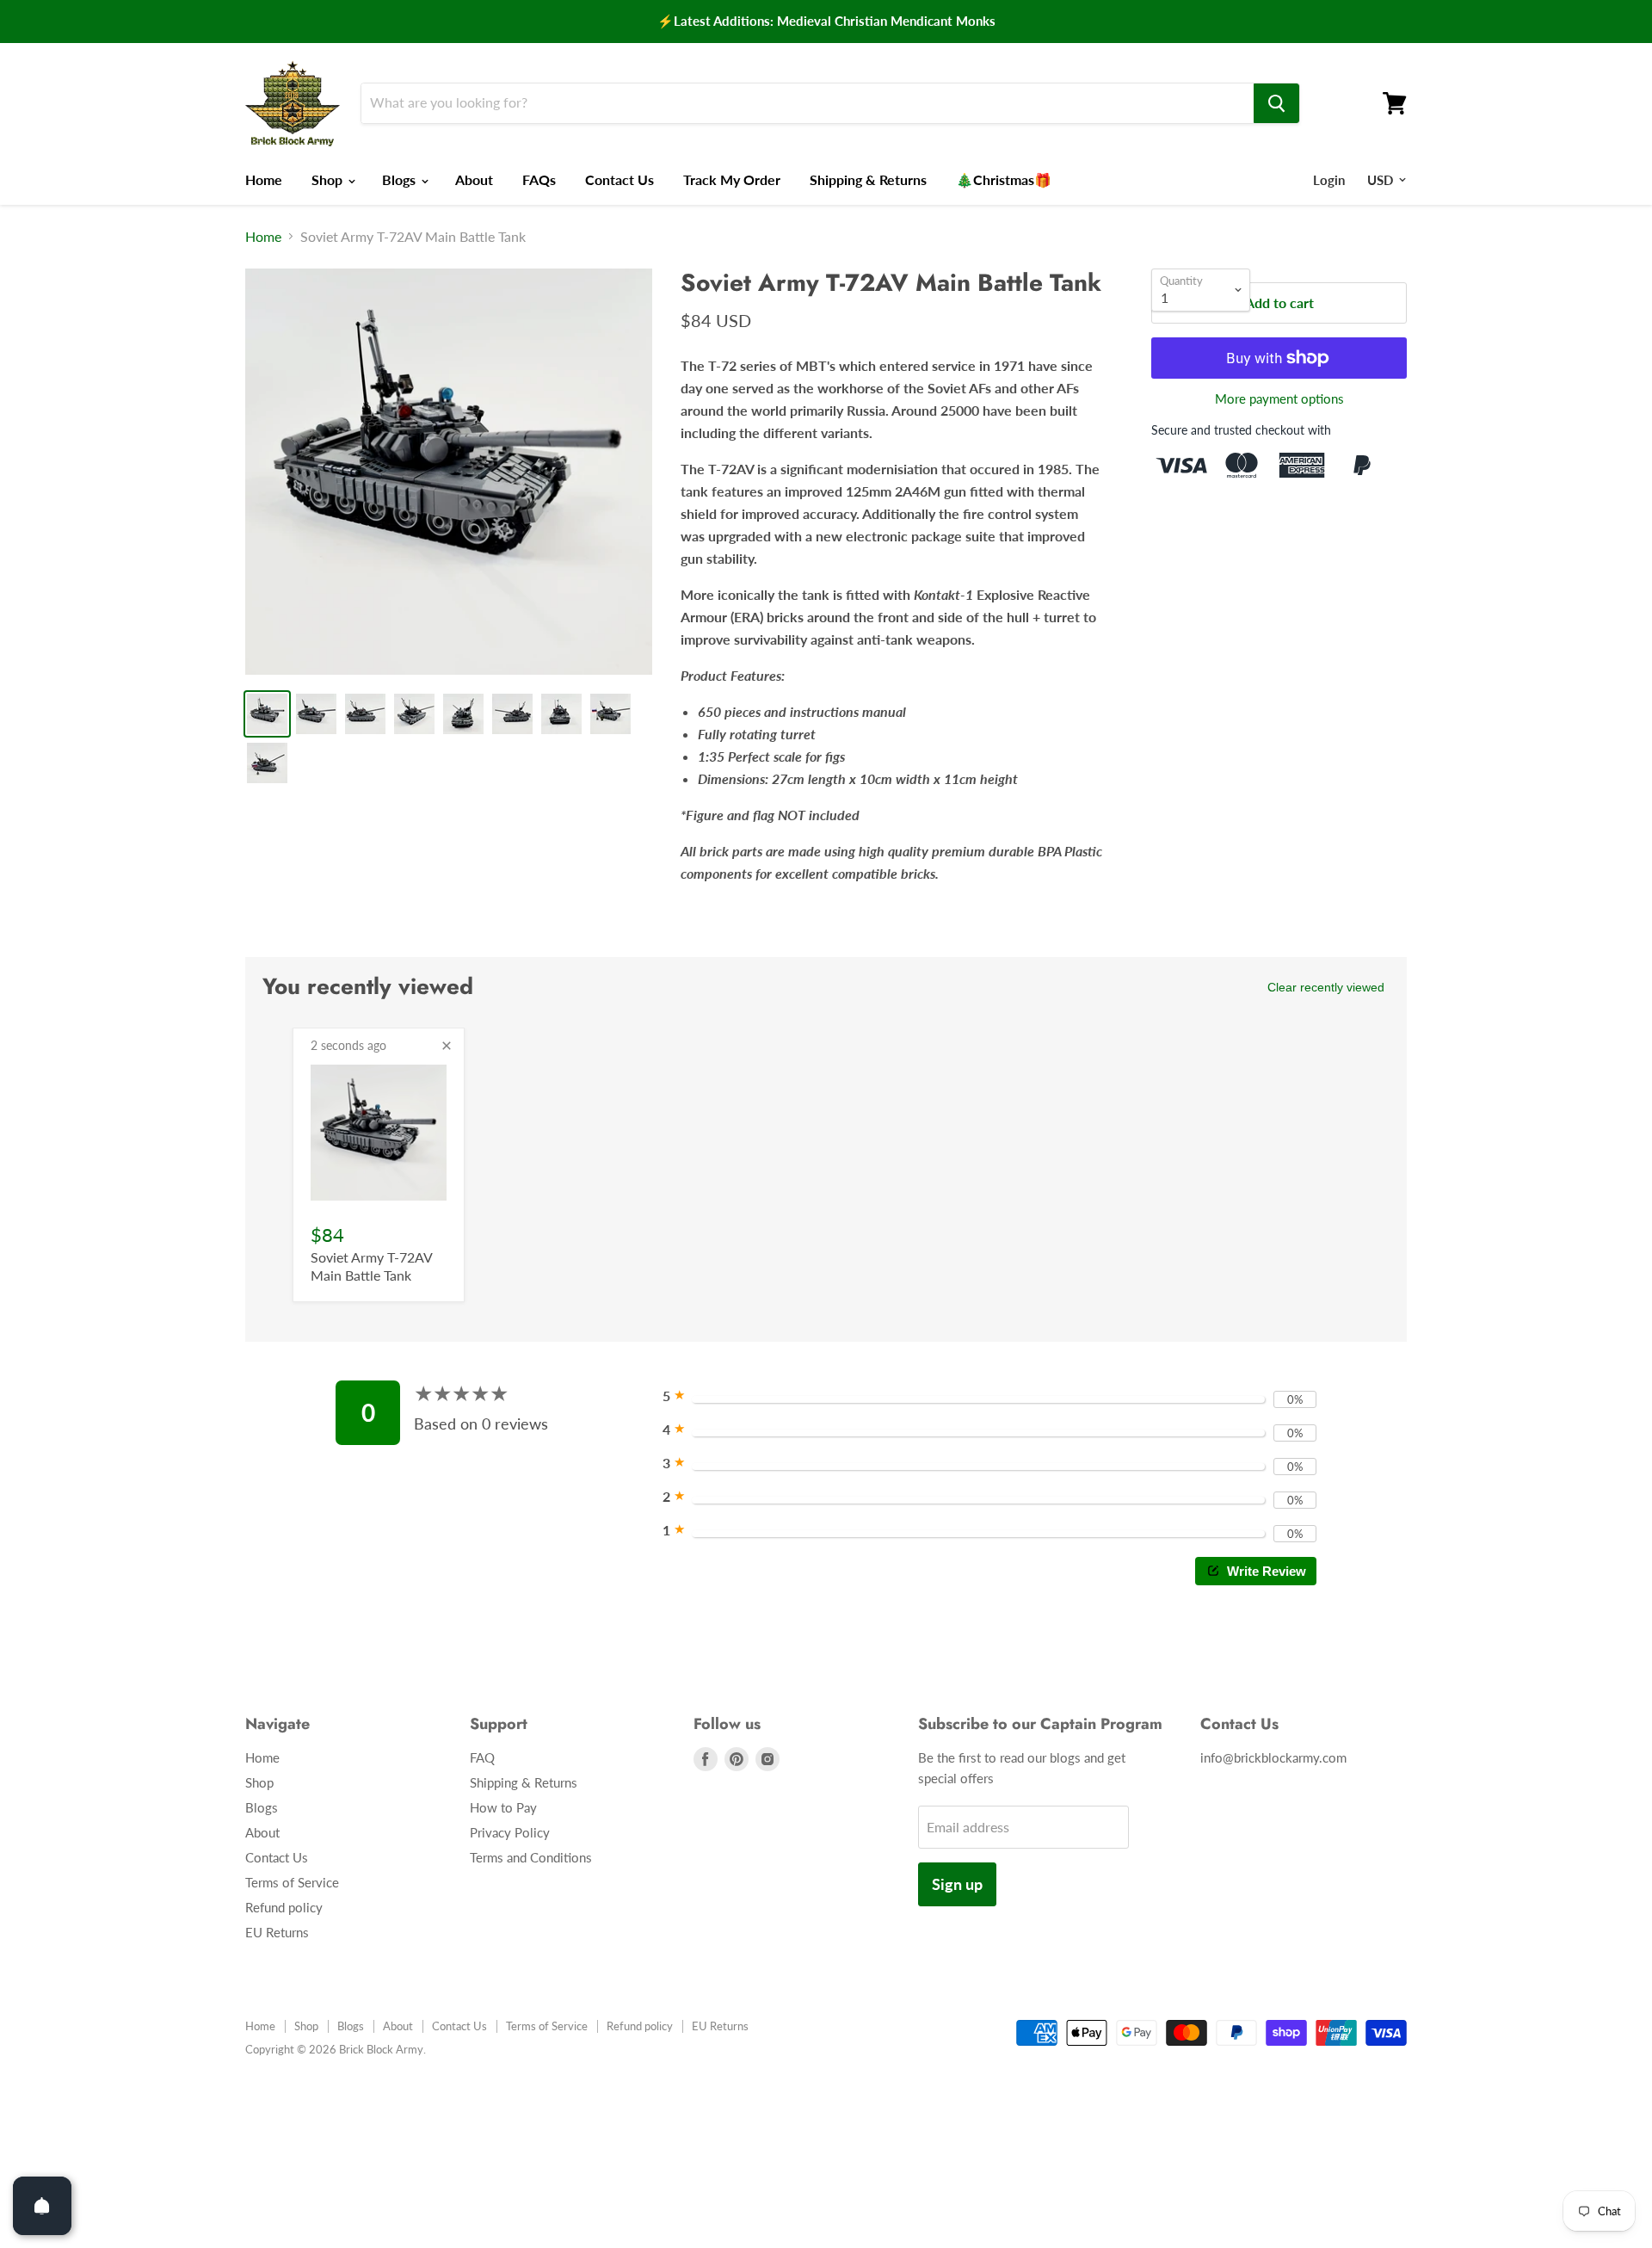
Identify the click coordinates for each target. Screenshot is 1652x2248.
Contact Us (619, 179)
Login (1329, 180)
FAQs (539, 179)
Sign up (957, 1884)
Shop (329, 179)
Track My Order (732, 179)
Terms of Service (292, 1882)
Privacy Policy (510, 1832)
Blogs (401, 179)
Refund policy (284, 1907)
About (474, 179)
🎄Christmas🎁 (1004, 179)
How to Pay (503, 1807)
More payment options (1279, 399)
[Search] (1276, 103)
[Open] (42, 2206)
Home (264, 179)
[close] (447, 1046)
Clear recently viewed (1326, 987)
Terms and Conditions (531, 1857)
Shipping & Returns (868, 179)
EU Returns (277, 1932)
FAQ (482, 1757)
